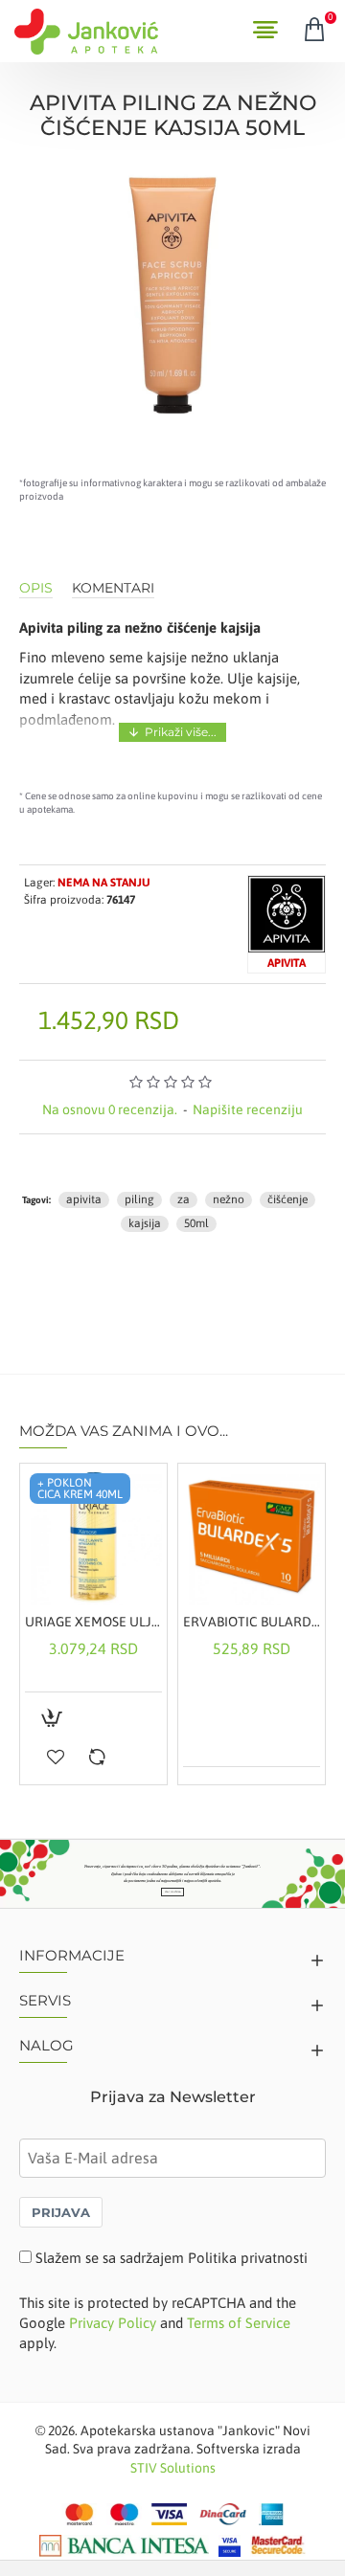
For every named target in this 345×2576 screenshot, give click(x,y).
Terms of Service (239, 2323)
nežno (229, 1199)
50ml (196, 1223)
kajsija (145, 1223)
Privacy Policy (113, 2323)
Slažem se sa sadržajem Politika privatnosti (172, 2258)
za (184, 1199)
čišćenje (287, 1199)
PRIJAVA (61, 2212)
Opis (36, 588)
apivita (84, 1199)
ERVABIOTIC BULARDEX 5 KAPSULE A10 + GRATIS (252, 1622)
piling (139, 1199)
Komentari (113, 588)
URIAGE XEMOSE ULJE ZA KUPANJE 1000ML (93, 1622)
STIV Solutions (173, 2468)
